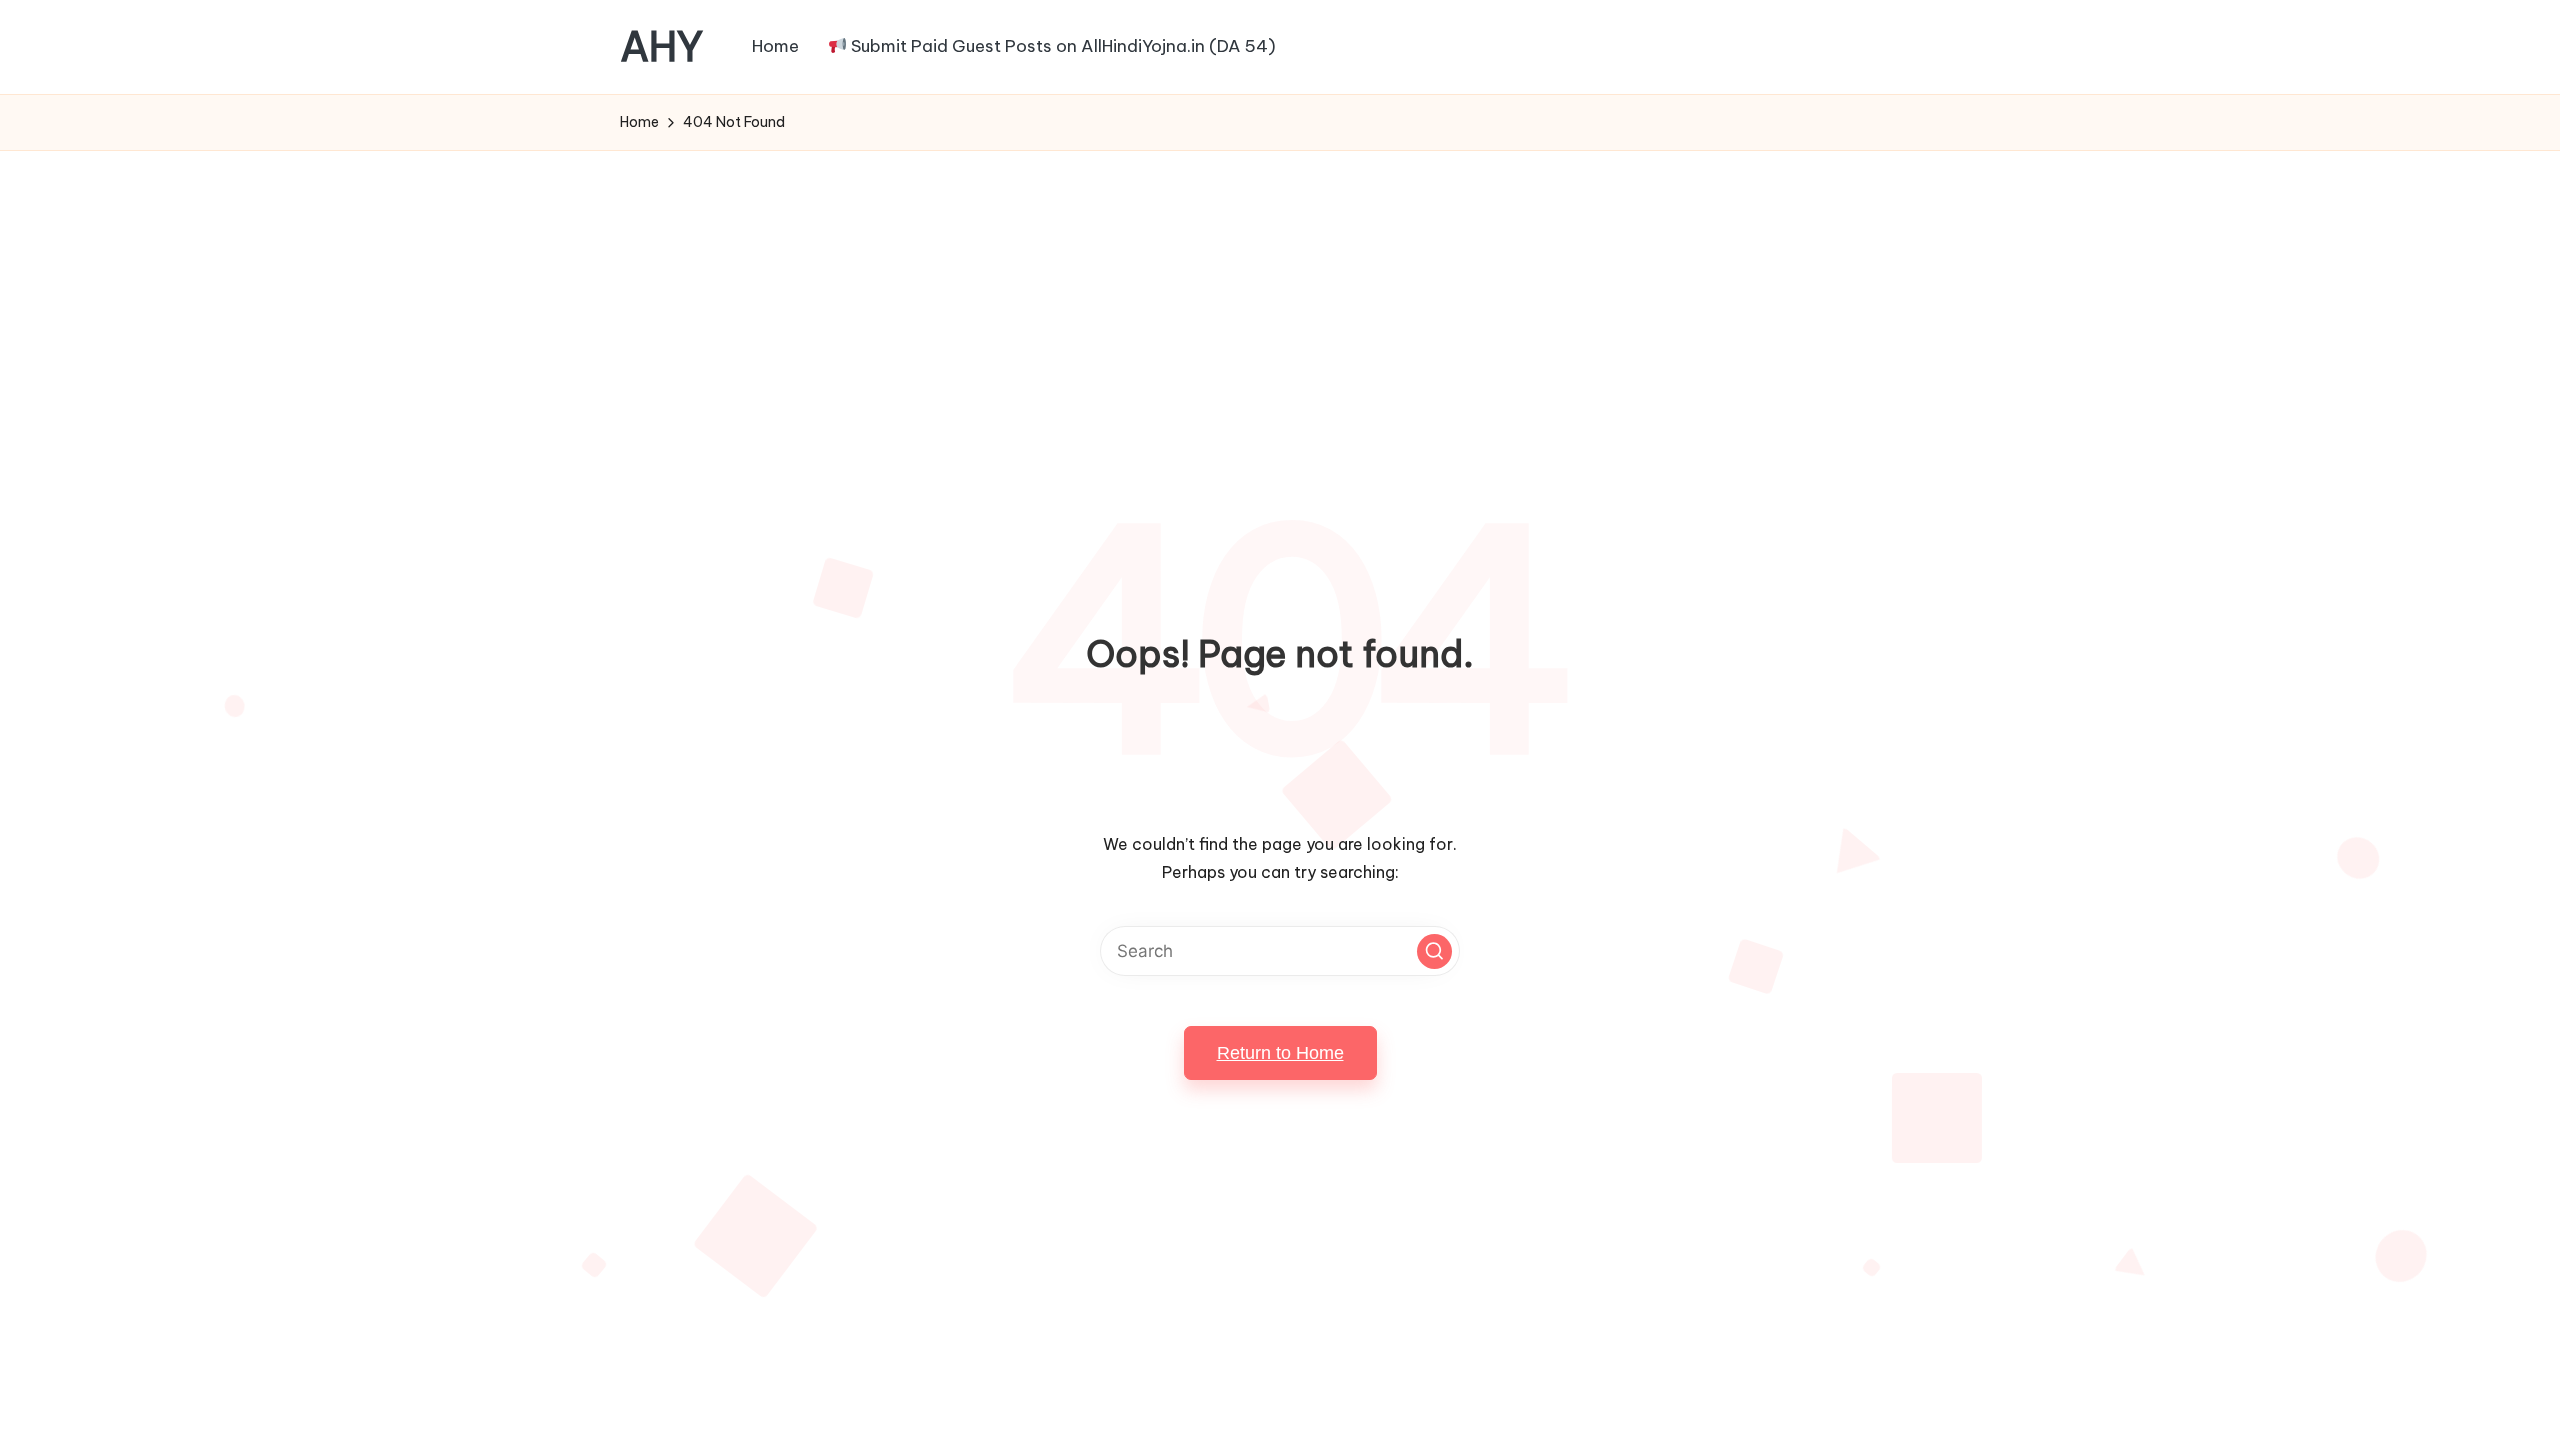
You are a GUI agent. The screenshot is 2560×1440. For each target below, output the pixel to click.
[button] (1434, 951)
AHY (661, 47)
